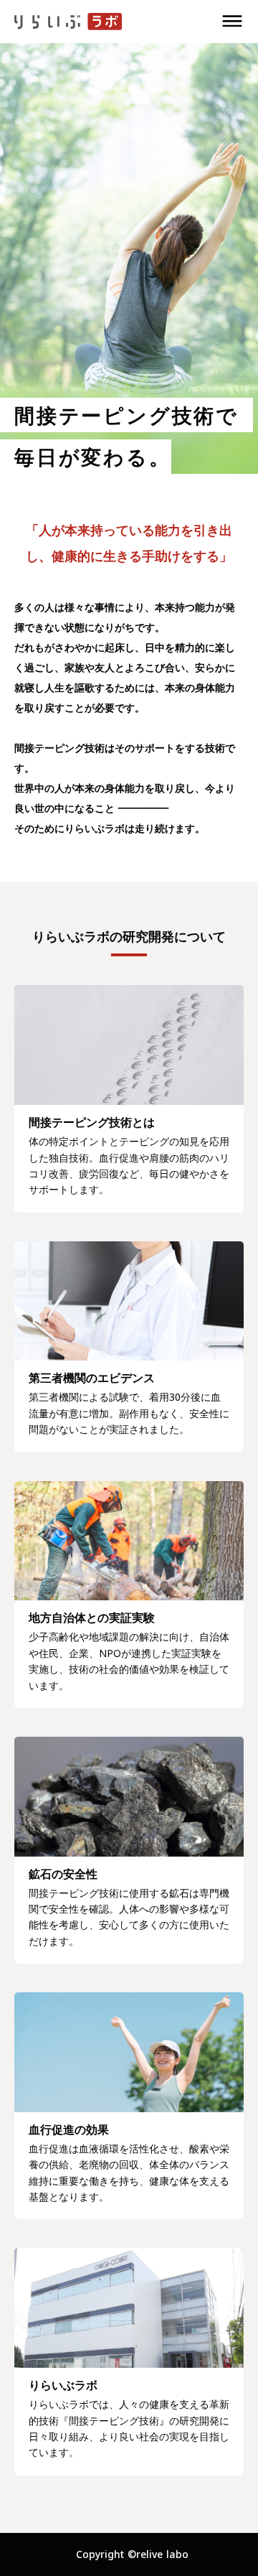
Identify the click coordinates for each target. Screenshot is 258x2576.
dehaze (232, 22)
